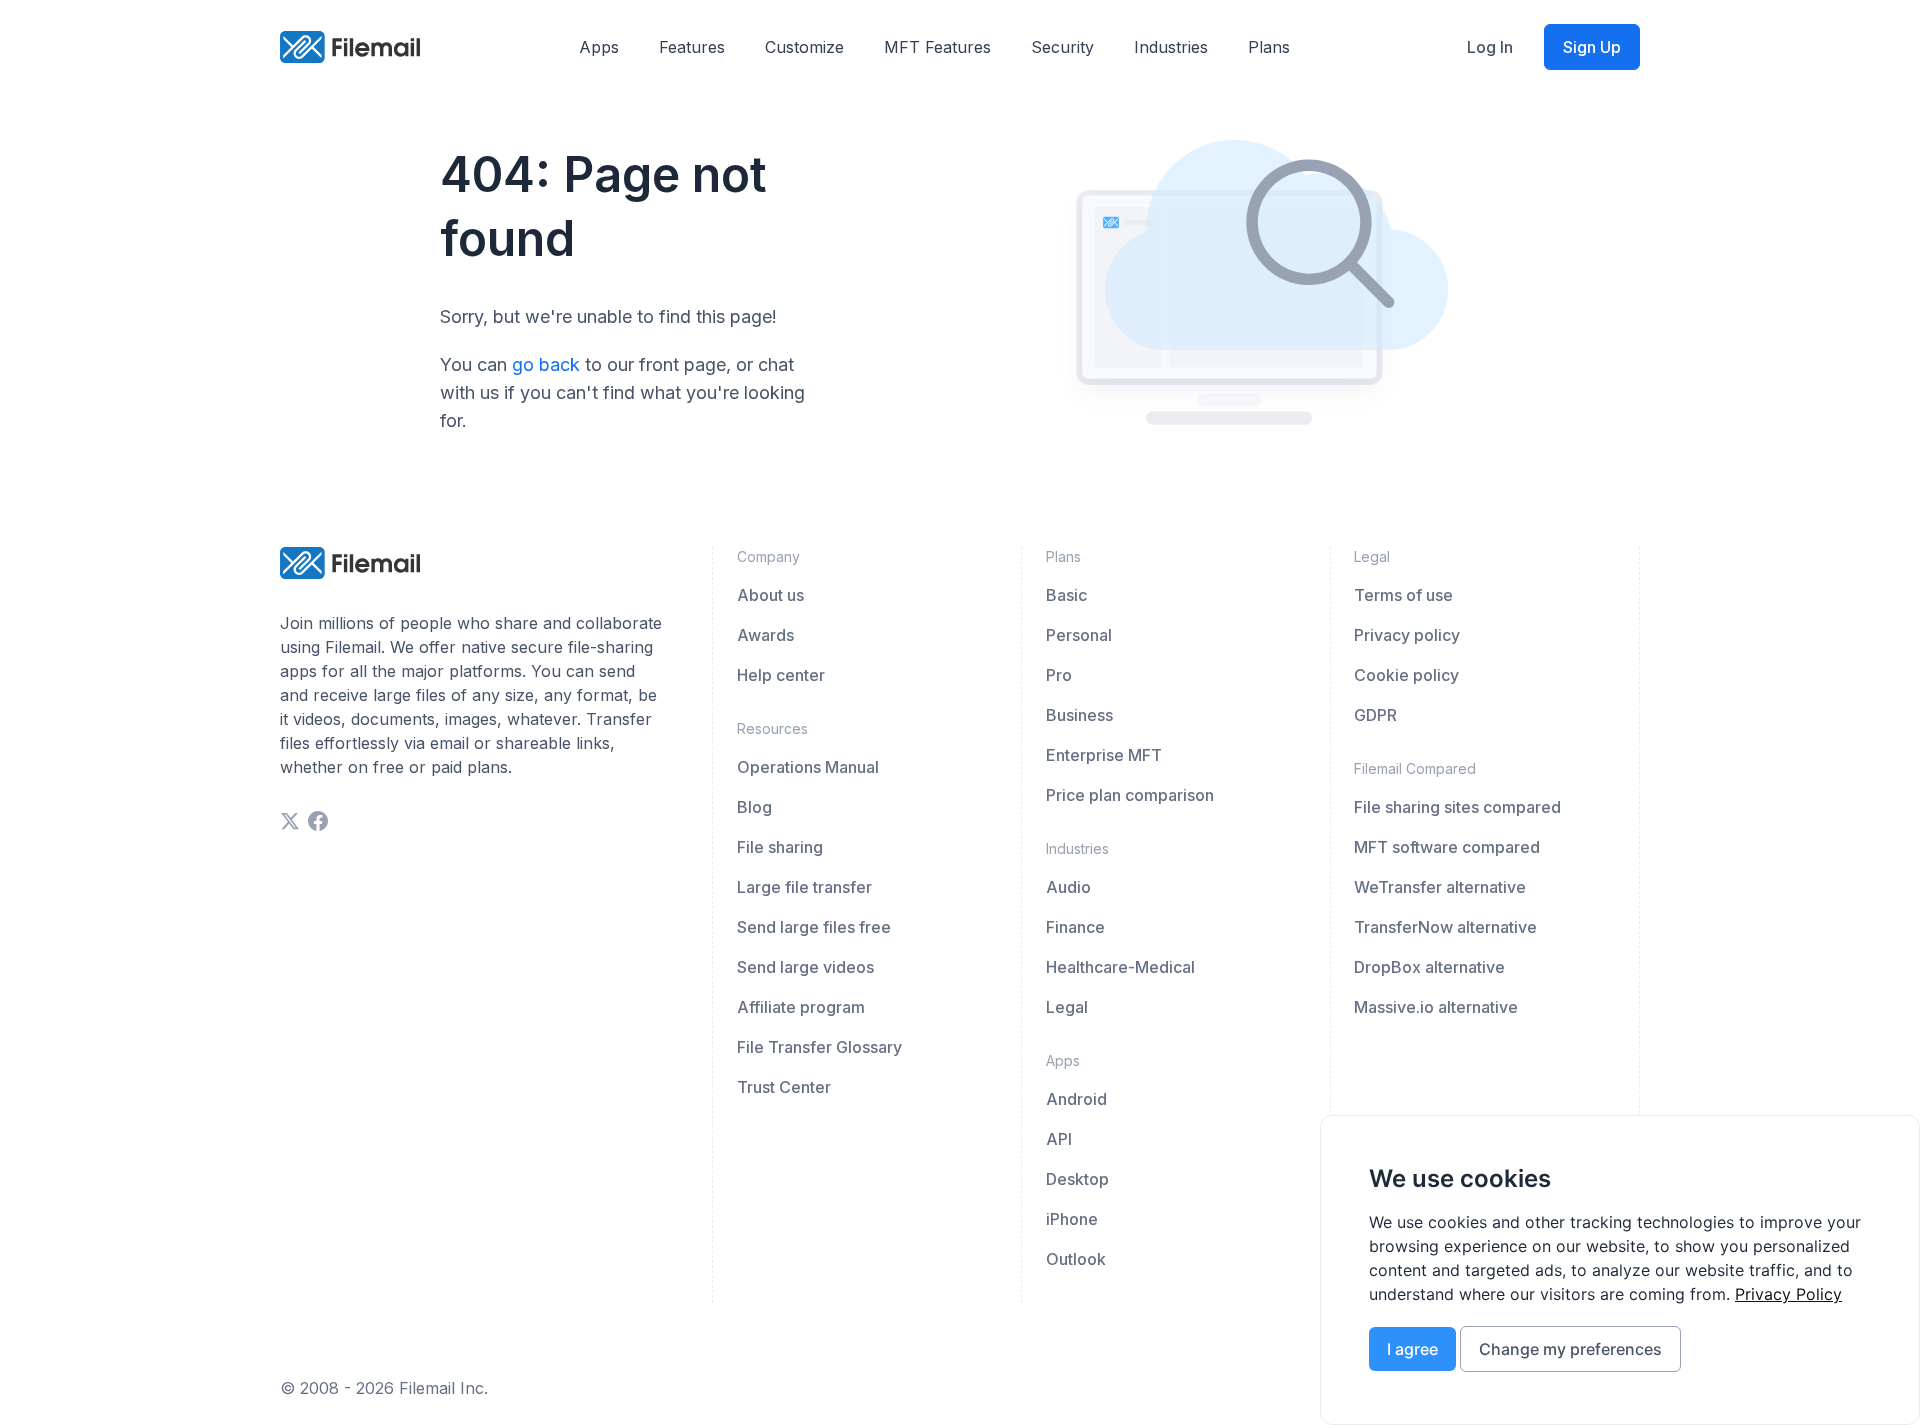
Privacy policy (1407, 635)
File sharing (780, 847)
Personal (1079, 635)
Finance (1075, 927)
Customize (804, 47)
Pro (1059, 675)
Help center (781, 675)
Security (1062, 47)
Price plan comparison (1130, 795)
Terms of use (1403, 595)
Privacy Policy (1788, 1294)
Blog (754, 807)
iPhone (1072, 1219)
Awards (765, 635)
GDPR (1375, 715)
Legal (1067, 1007)
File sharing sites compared (1457, 807)
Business (1079, 715)
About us (770, 595)
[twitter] (290, 821)
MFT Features (937, 47)
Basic (1066, 595)
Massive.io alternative (1436, 1007)
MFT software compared (1447, 847)
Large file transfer (804, 887)
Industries (1171, 47)
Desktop (1077, 1179)
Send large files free (814, 927)
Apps (599, 47)
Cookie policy (1406, 675)
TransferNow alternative (1445, 927)
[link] (1788, 1294)
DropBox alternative (1429, 967)
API (1059, 1139)
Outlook (1076, 1259)
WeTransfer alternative (1440, 887)
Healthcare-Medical (1120, 967)
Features (692, 47)
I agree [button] (1412, 1349)
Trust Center (784, 1087)
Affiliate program (801, 1007)
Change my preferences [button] (1570, 1349)
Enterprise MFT (1104, 755)
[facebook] (318, 821)
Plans (1269, 47)
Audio (1068, 887)
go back (546, 364)
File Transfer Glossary (819, 1047)
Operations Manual (808, 767)
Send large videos (805, 967)
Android (1076, 1099)
